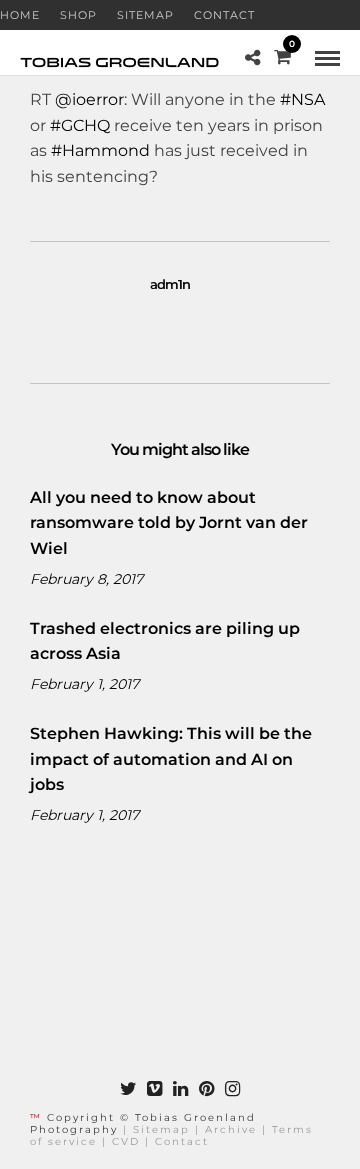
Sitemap (145, 15)
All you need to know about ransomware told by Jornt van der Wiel (169, 523)
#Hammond (100, 150)
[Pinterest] (206, 1089)
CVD (126, 1141)
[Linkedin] (180, 1089)
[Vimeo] (154, 1089)
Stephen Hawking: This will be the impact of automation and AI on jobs (171, 759)
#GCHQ (80, 125)
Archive (231, 1129)
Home (20, 15)
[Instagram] (232, 1089)
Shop (78, 15)
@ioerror (89, 99)
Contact (224, 15)
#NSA (302, 99)
